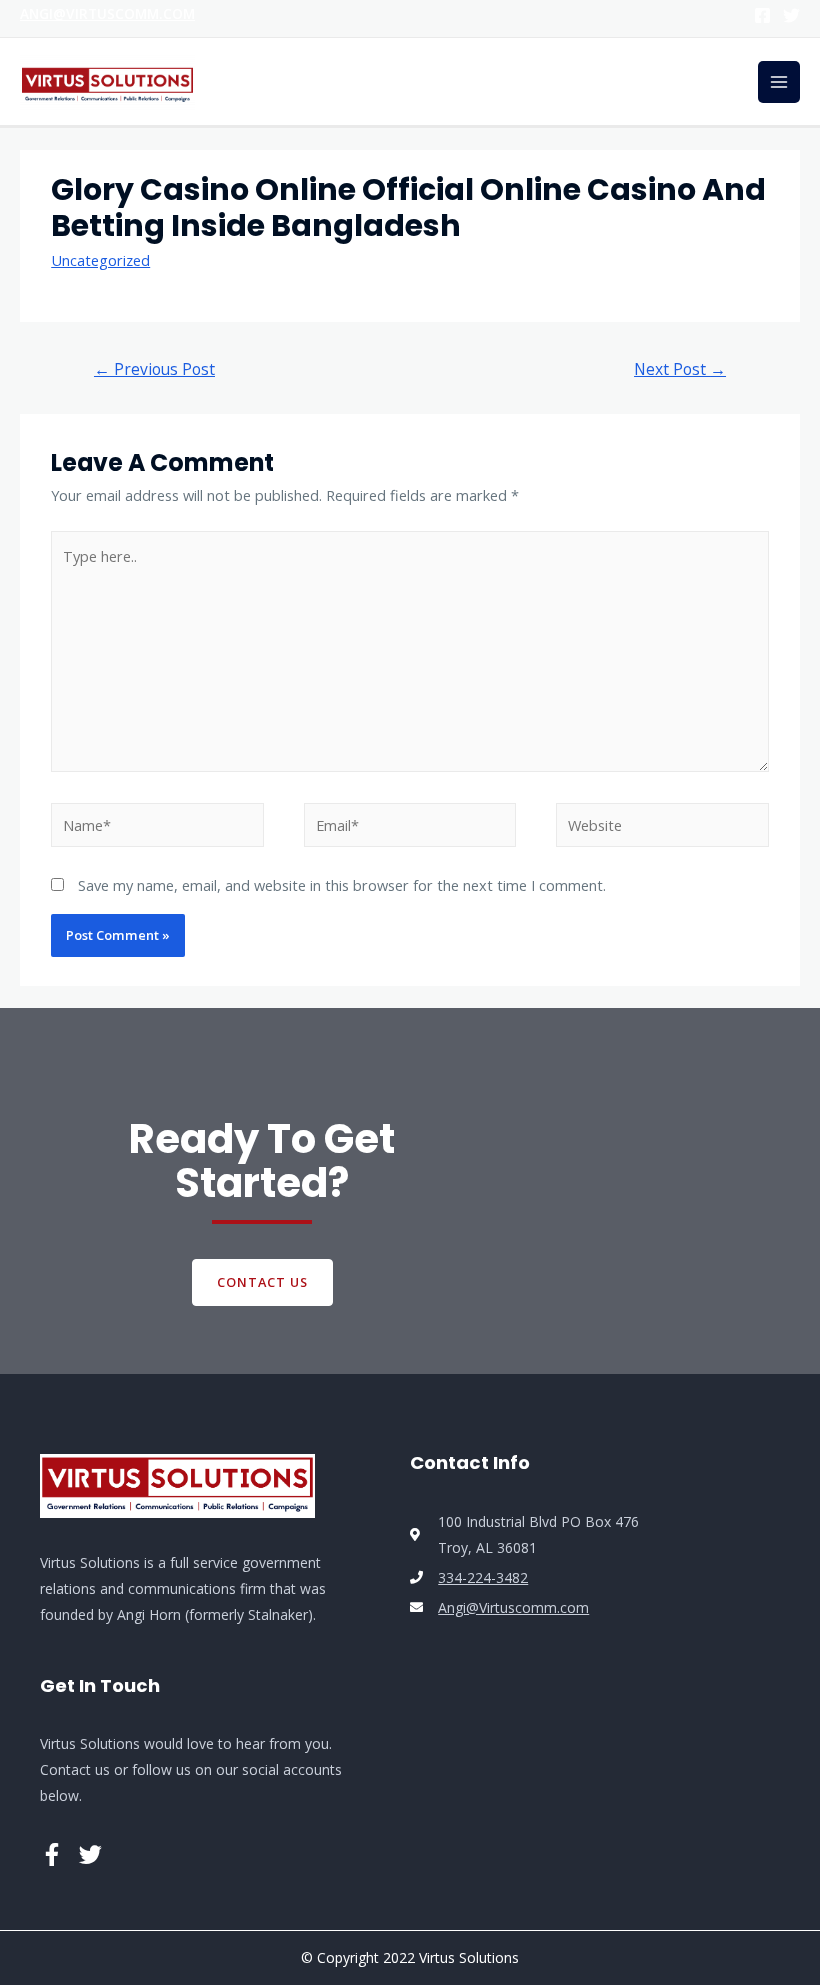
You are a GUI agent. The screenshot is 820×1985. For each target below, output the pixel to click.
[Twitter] (791, 15)
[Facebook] (762, 15)
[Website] (662, 828)
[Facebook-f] (51, 1854)
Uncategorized (100, 260)
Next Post (680, 369)
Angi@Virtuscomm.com (107, 13)
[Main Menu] (779, 82)
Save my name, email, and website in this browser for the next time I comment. (342, 885)
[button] (262, 1282)
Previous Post (154, 369)
